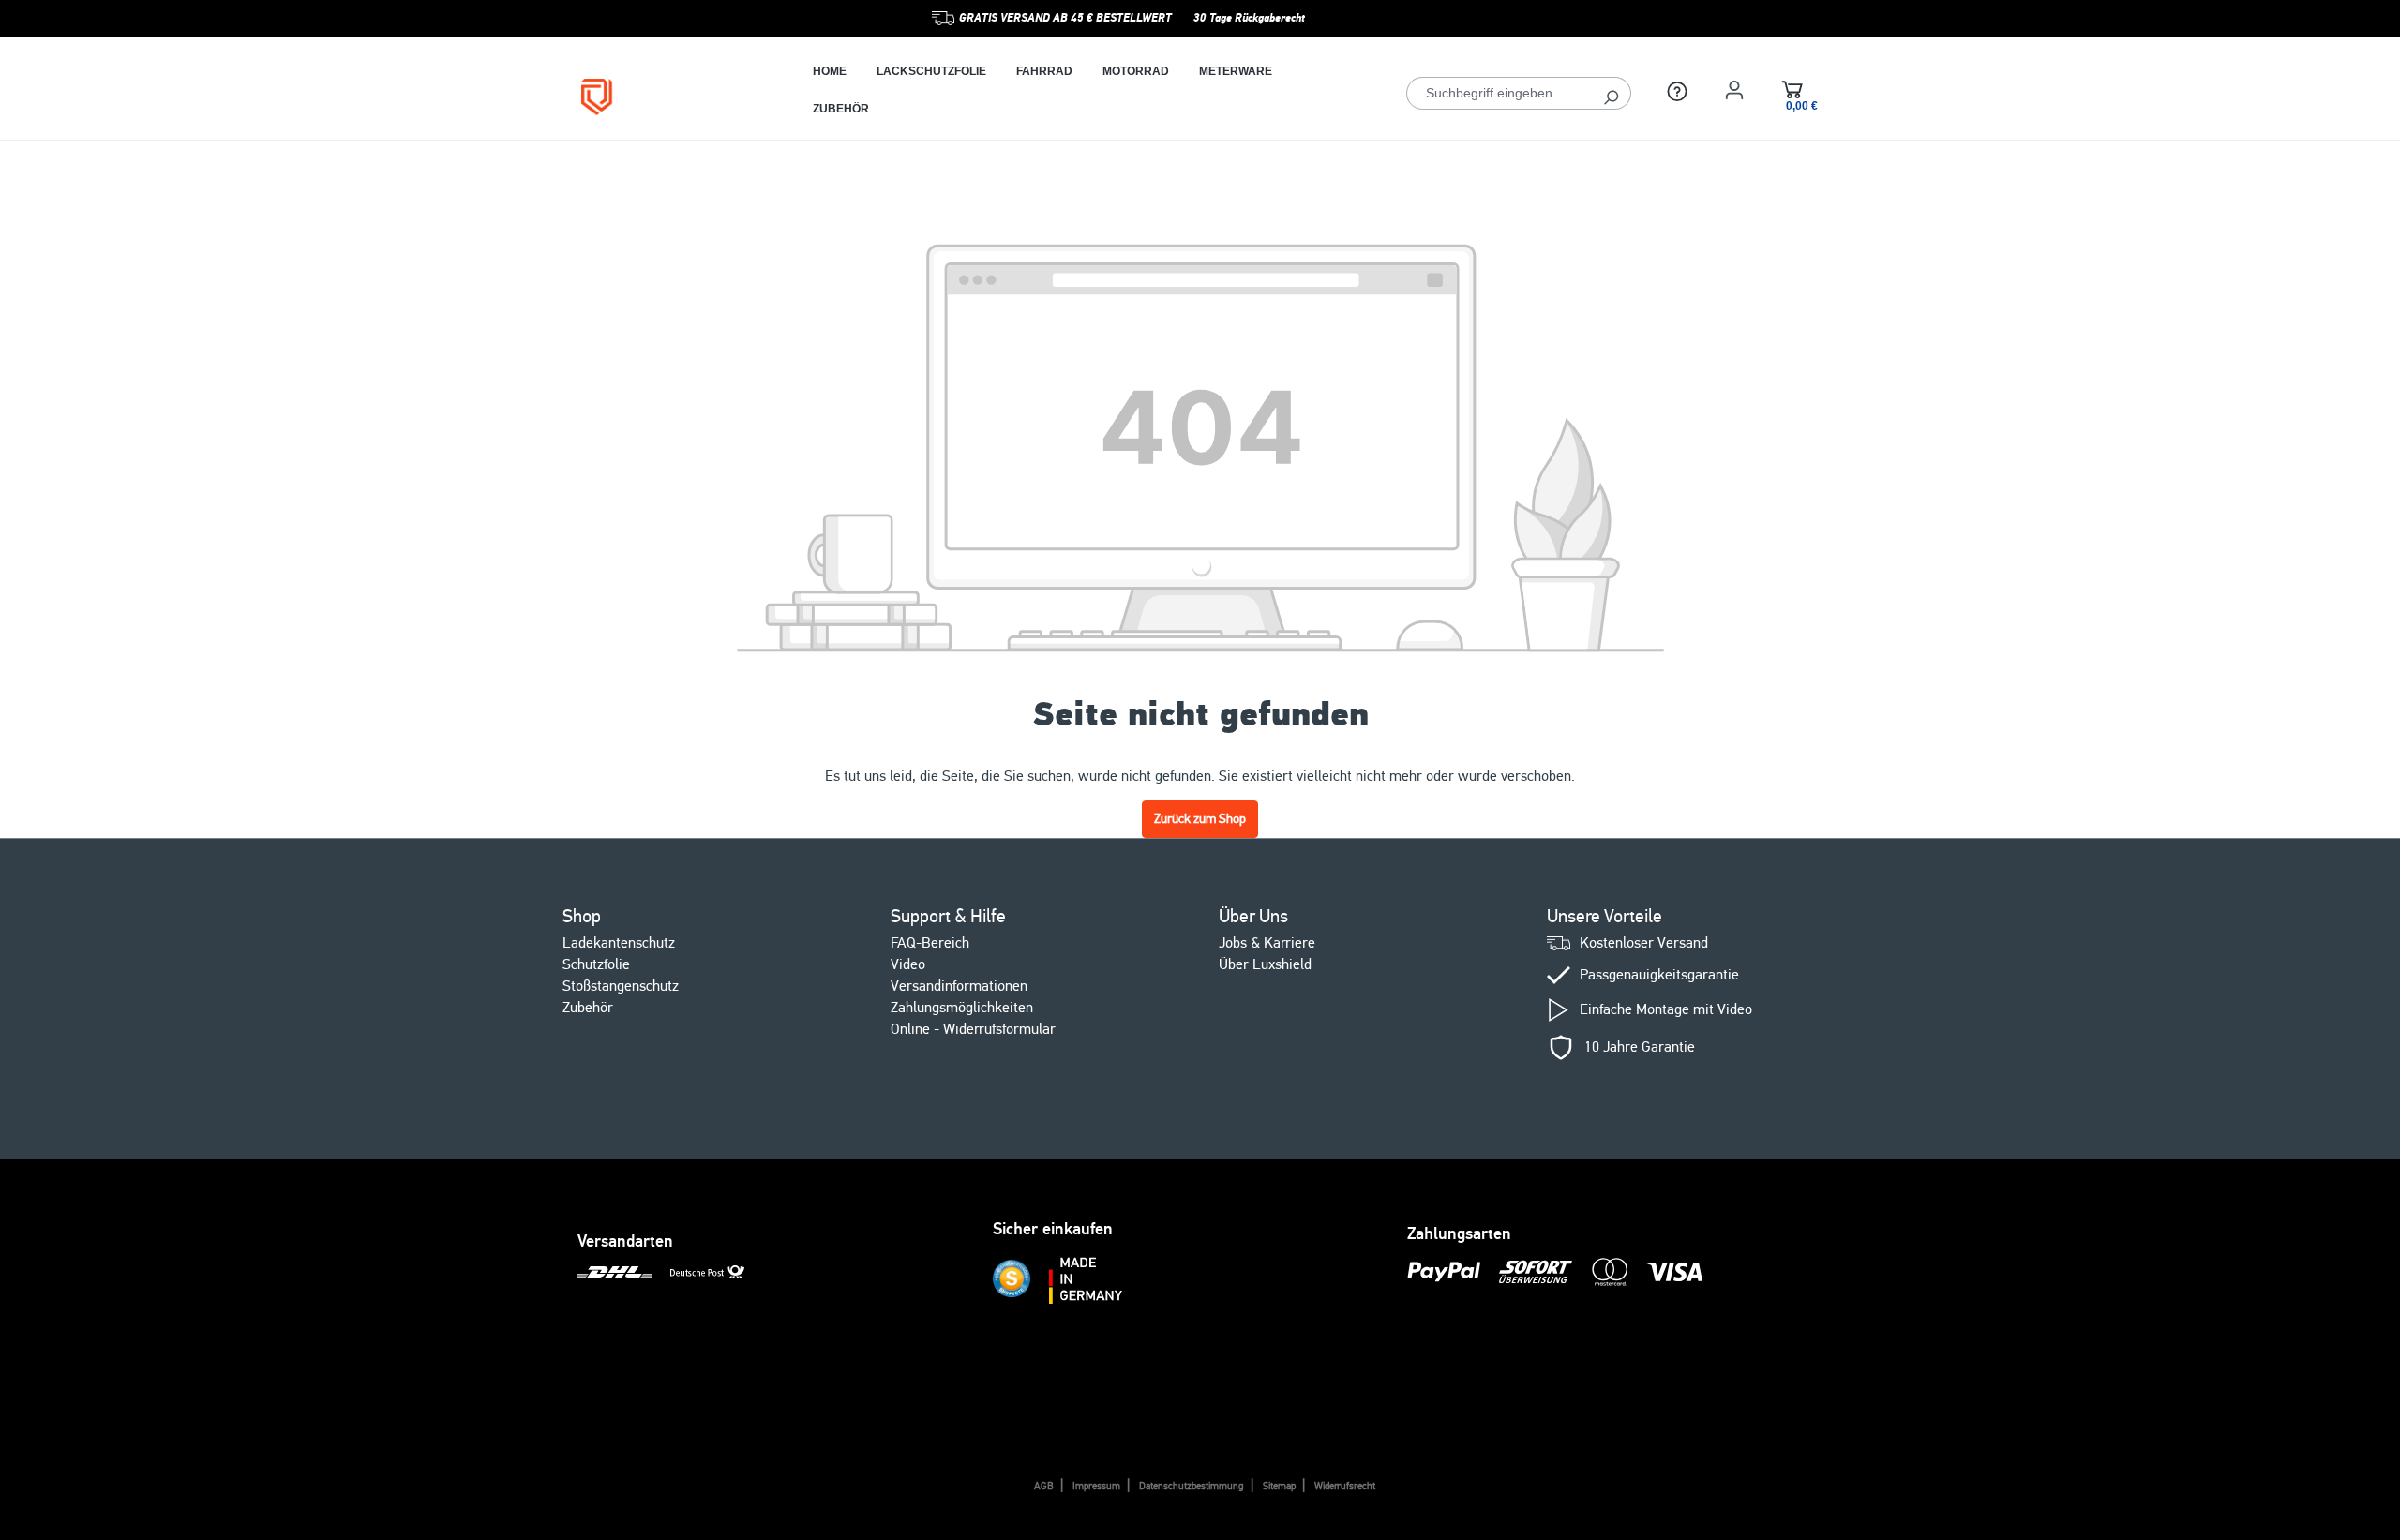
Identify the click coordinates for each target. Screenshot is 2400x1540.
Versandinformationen (959, 986)
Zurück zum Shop (1200, 819)
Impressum (1096, 1486)
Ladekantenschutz (619, 943)
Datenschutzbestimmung (1192, 1486)
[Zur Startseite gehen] (669, 97)
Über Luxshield (1265, 964)
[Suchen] (1611, 93)
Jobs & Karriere (1267, 943)
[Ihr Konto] (1734, 90)
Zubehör (588, 1008)
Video (908, 964)
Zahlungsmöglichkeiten (962, 1008)
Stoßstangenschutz (621, 986)
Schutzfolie (596, 964)
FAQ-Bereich (930, 943)
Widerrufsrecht (1345, 1486)
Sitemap (1279, 1486)
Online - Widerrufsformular (973, 1029)
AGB (1044, 1486)
